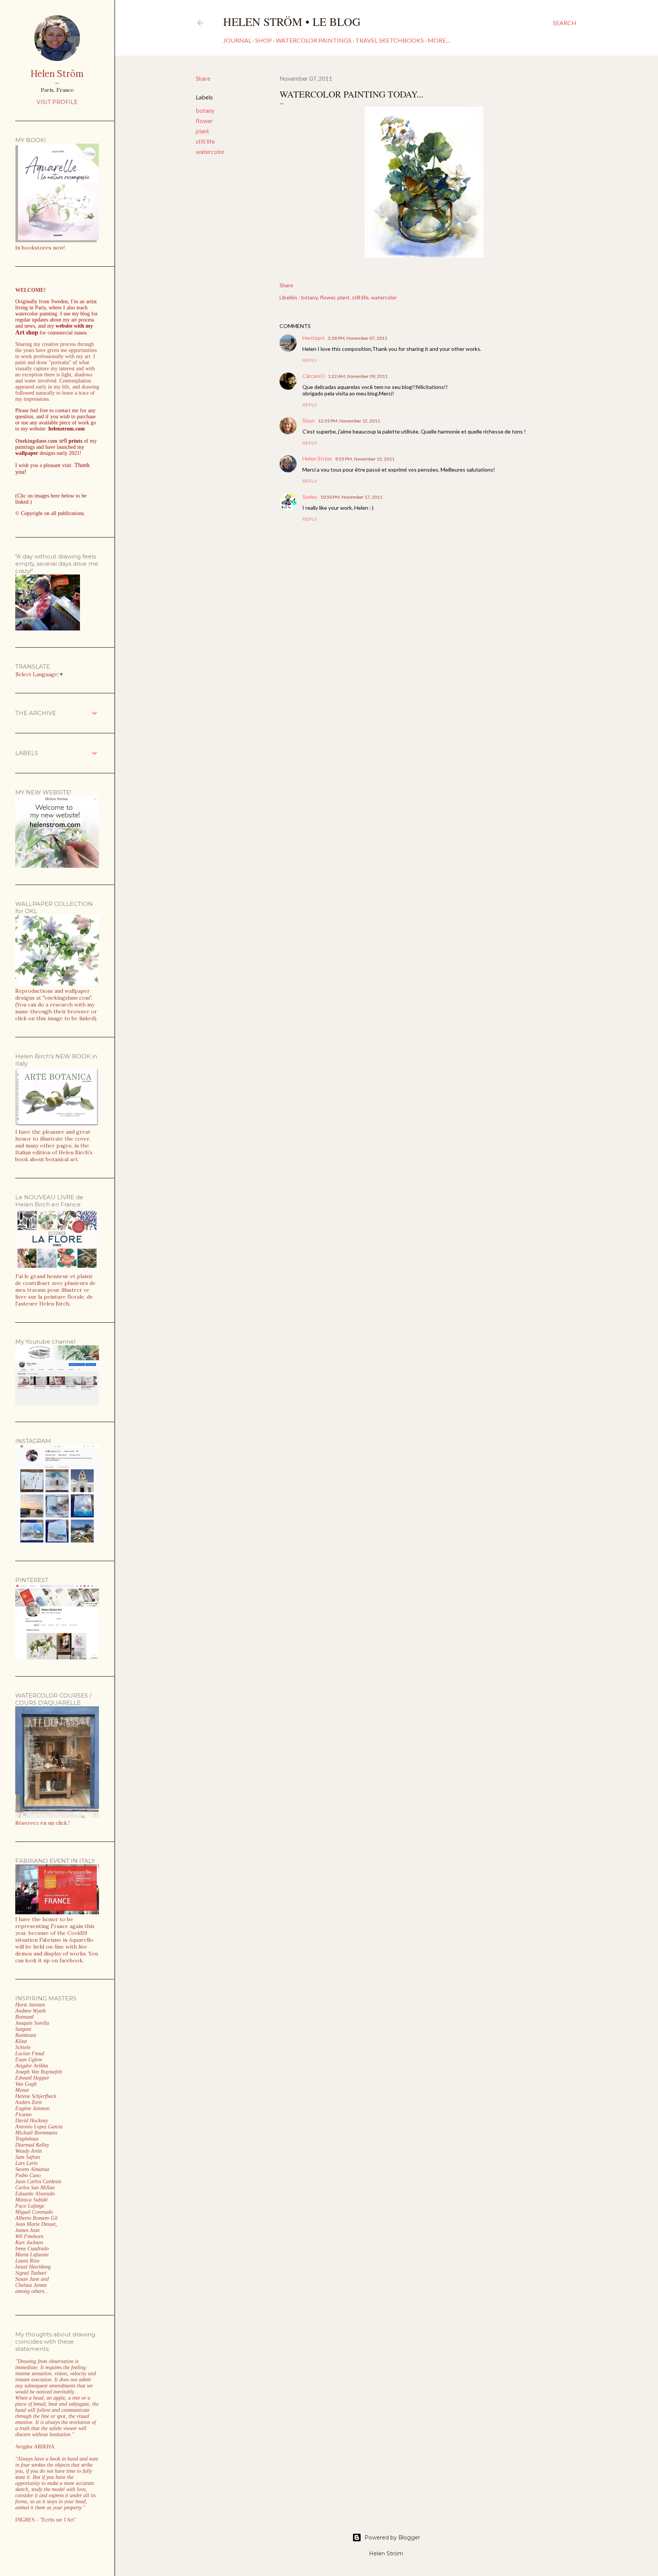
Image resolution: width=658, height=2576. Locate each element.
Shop (264, 40)
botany (205, 110)
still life (205, 141)
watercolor (210, 151)
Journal (237, 40)
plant (202, 131)
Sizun (309, 420)
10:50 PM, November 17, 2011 (351, 497)
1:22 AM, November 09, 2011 (358, 376)
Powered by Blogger (392, 2538)
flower (204, 121)
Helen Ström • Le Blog (292, 21)
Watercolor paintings (314, 40)
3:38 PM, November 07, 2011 (358, 338)
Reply (310, 360)
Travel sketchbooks (390, 40)
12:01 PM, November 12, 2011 (349, 421)
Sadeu (310, 497)
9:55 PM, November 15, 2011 (365, 459)
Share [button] (203, 78)
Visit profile (57, 102)
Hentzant (314, 338)
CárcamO (314, 376)
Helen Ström (317, 458)
